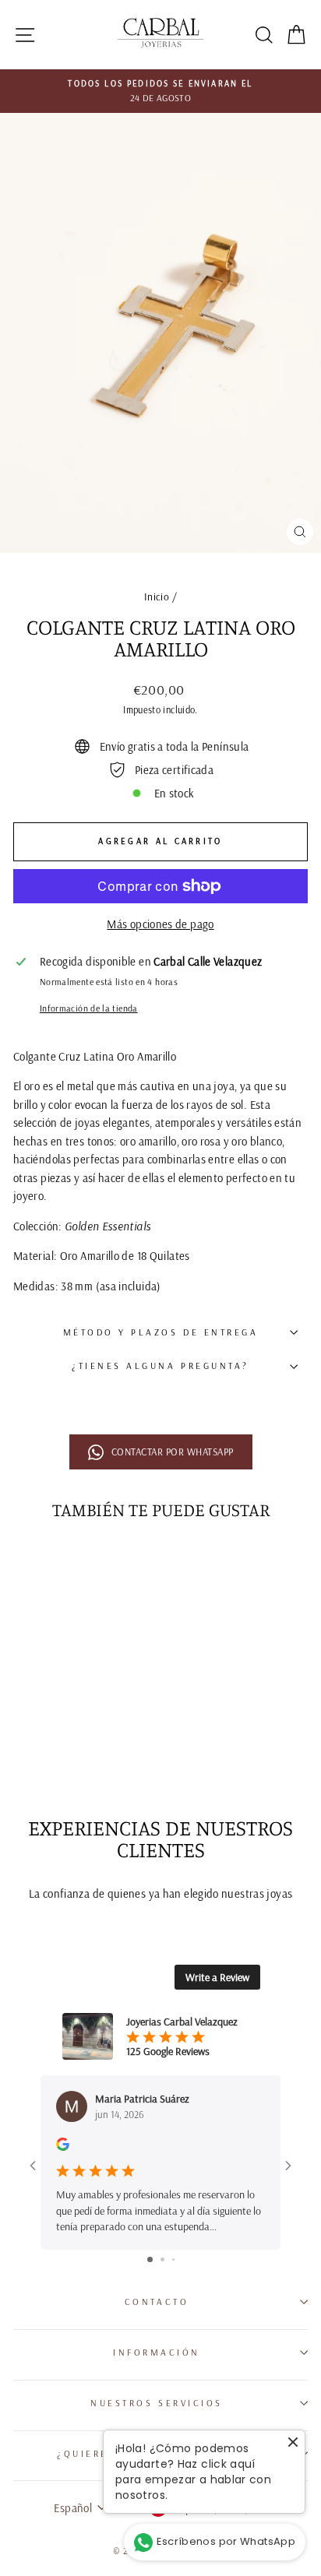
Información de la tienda (89, 1008)
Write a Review (217, 1977)
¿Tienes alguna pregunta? (160, 1365)
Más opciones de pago (160, 924)
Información (157, 2352)
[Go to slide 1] (150, 2259)
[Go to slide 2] (162, 2259)
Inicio (157, 596)
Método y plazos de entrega (161, 1332)
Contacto (157, 2302)
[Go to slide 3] (173, 2259)
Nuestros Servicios (157, 2403)
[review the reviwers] (63, 2147)
